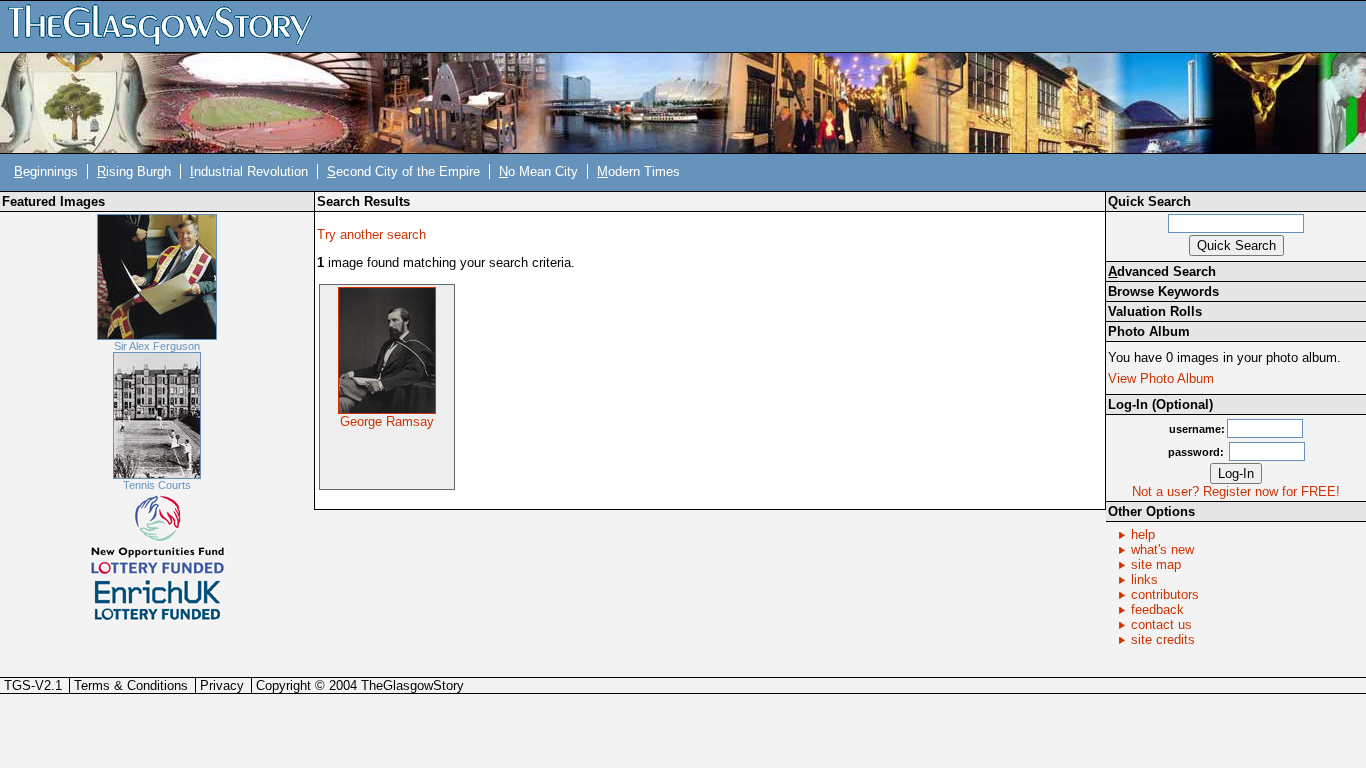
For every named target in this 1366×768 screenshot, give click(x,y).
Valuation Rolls (1155, 311)
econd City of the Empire (403, 171)
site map (1156, 564)
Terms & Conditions (131, 685)
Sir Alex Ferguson (157, 346)
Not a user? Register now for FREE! (1236, 491)
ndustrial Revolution (249, 171)
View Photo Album (1161, 378)
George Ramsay (387, 421)
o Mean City (538, 171)
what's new (1162, 549)
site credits (1163, 639)
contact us (1161, 624)
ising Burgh (134, 171)
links (1144, 579)
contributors (1165, 594)
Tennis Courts (157, 485)
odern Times (638, 171)
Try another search (371, 234)
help (1143, 534)
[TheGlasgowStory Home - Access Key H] (167, 25)
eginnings (46, 171)
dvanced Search (1162, 271)
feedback (1157, 609)
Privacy (222, 685)
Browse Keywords (1163, 291)
